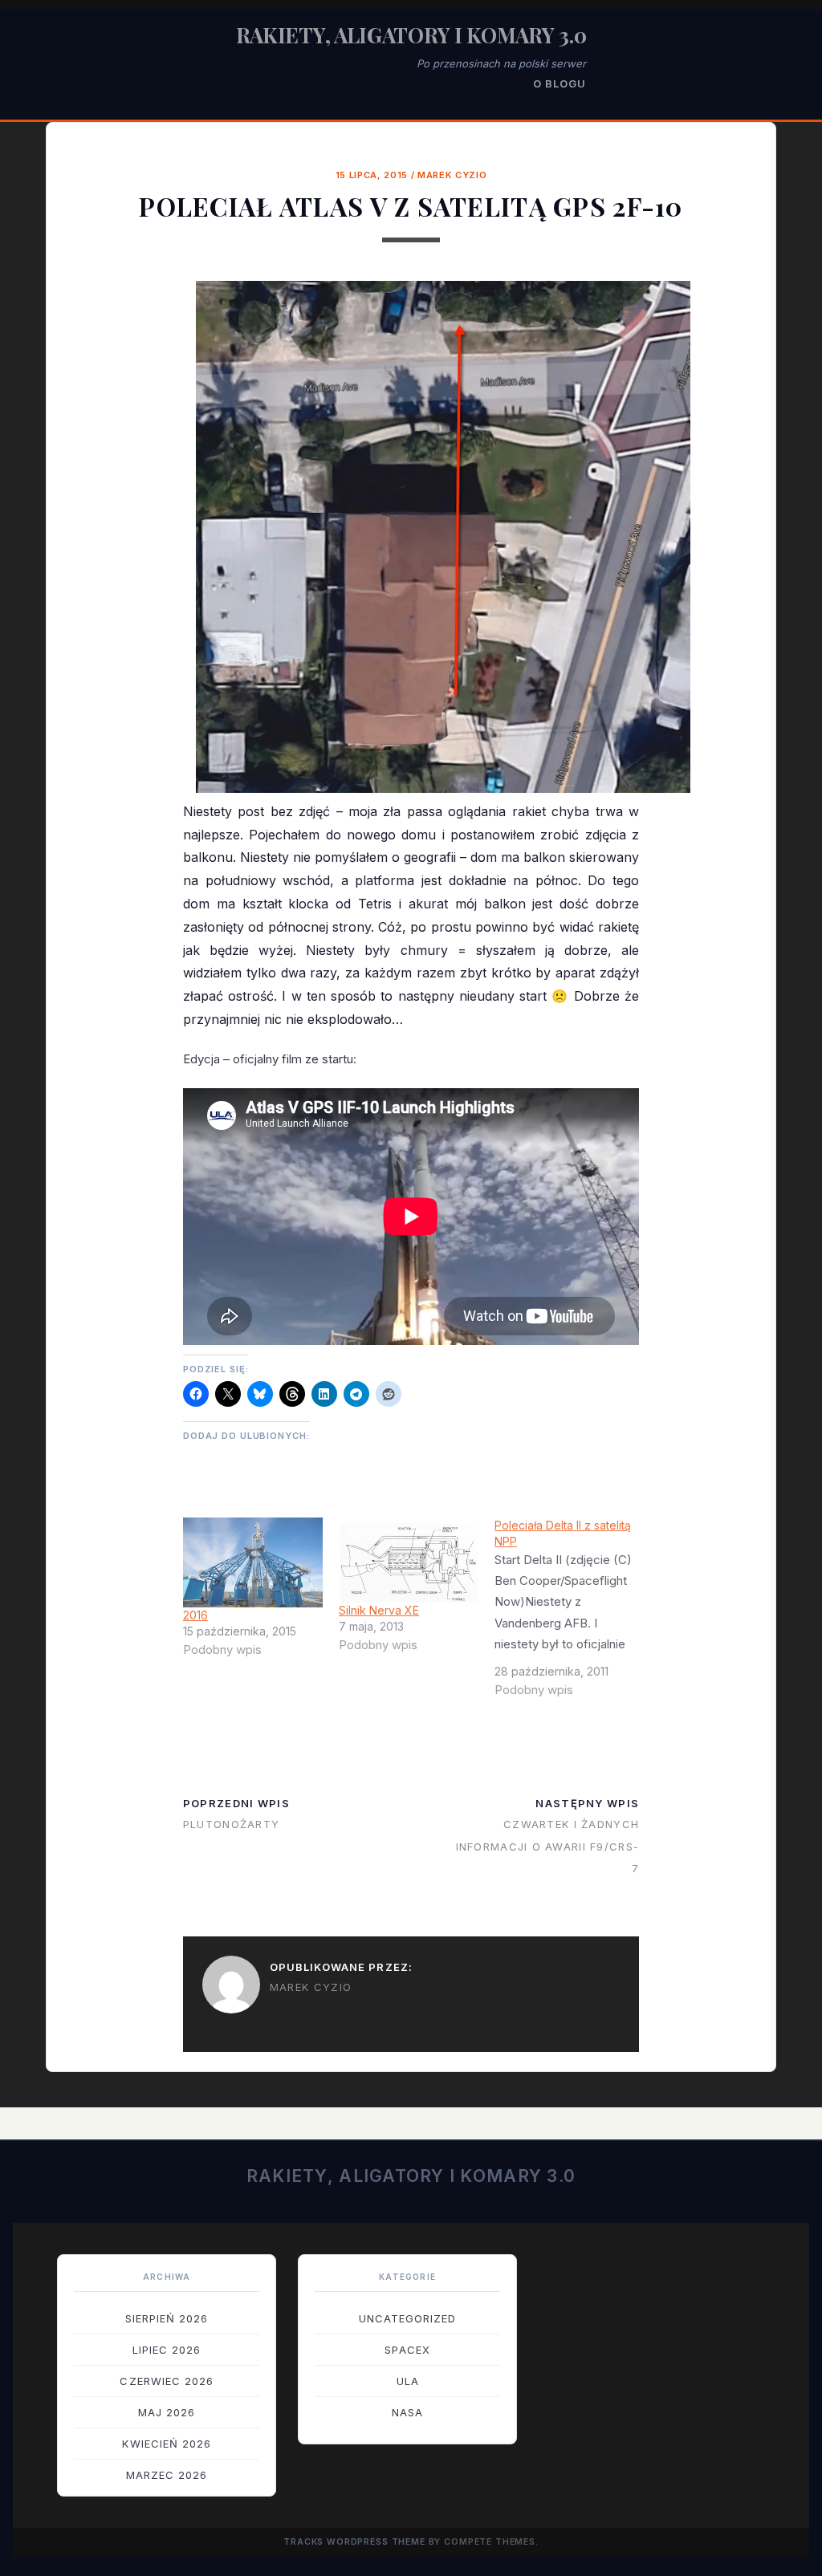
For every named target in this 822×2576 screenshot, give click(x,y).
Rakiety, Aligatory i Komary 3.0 (411, 35)
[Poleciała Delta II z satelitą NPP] (572, 1614)
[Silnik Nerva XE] (409, 1560)
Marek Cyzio (452, 175)
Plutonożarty (231, 1824)
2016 (195, 1615)
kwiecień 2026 (167, 2444)
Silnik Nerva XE (379, 1610)
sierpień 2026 (167, 2318)
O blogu (560, 83)
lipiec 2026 (167, 2350)
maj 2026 (167, 2412)
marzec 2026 (167, 2475)
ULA (408, 2381)
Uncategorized (408, 2318)
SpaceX (407, 2350)
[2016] (253, 1562)
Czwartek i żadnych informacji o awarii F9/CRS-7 (548, 1846)
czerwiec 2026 (167, 2381)
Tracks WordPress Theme (354, 2542)
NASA (407, 2412)
